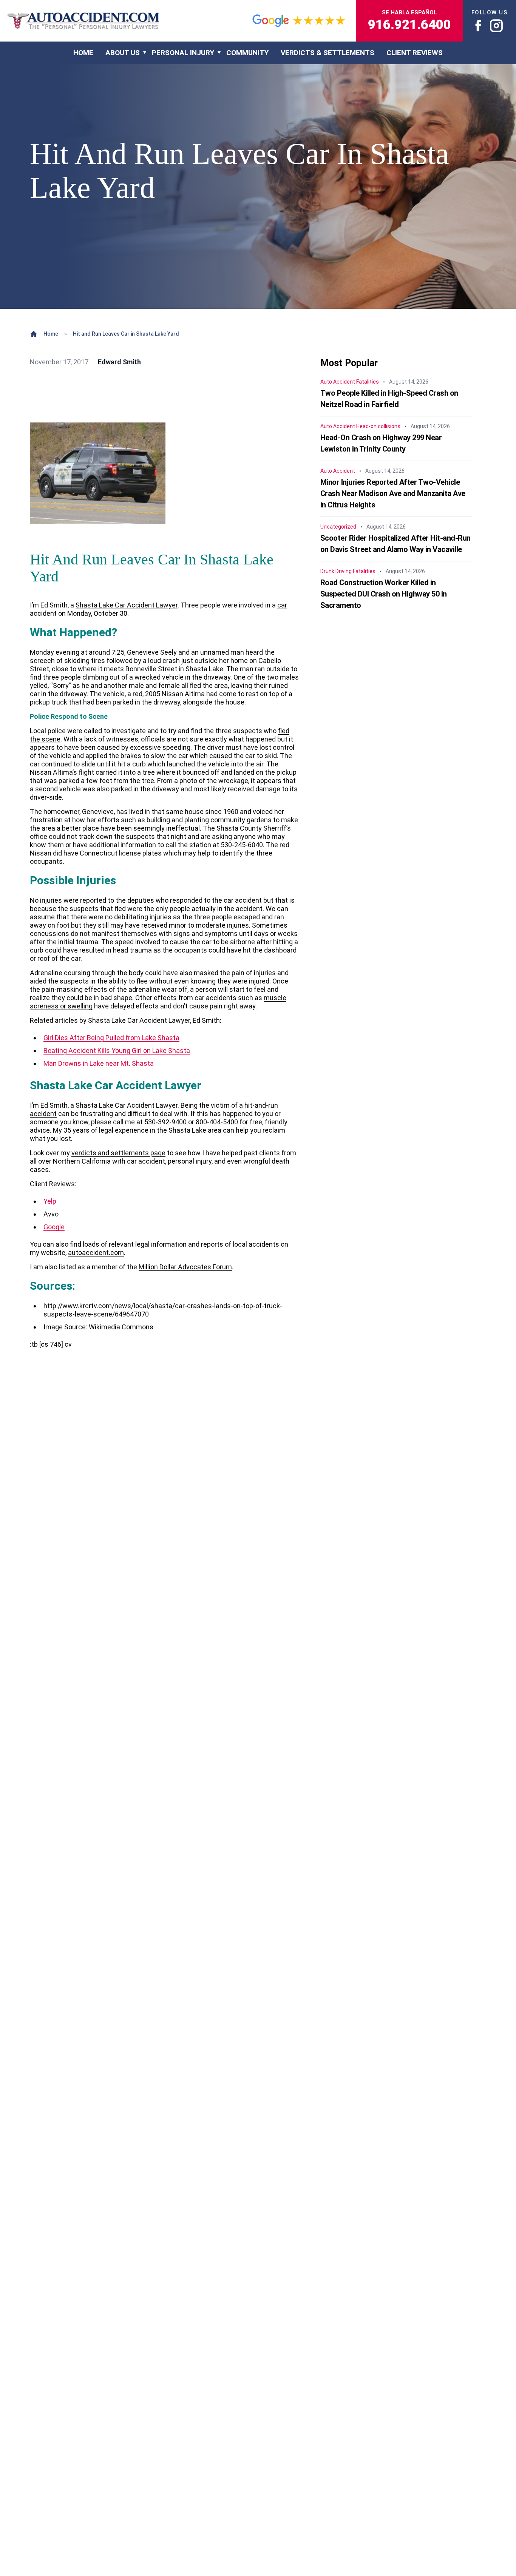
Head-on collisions (378, 426)
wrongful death (266, 1161)
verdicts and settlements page (118, 1153)
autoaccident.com (96, 1253)
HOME (83, 53)
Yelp (50, 1201)
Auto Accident (338, 382)
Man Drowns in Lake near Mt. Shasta (99, 1063)
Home (51, 334)
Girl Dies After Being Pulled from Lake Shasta (111, 1038)
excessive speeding (160, 747)
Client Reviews (415, 53)
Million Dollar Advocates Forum (185, 1267)
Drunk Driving (336, 571)
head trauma (132, 950)
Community (247, 53)
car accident (146, 1161)
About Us (123, 53)
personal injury (190, 1161)
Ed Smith (54, 1105)
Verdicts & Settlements (328, 53)
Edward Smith (119, 362)
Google (54, 1227)
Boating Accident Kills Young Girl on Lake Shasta (117, 1051)
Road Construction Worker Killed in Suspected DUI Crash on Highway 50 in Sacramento (384, 594)
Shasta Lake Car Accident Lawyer (127, 605)
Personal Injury (183, 53)
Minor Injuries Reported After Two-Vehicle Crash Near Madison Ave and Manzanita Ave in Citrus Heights (393, 493)
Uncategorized (338, 527)
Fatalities (368, 382)
